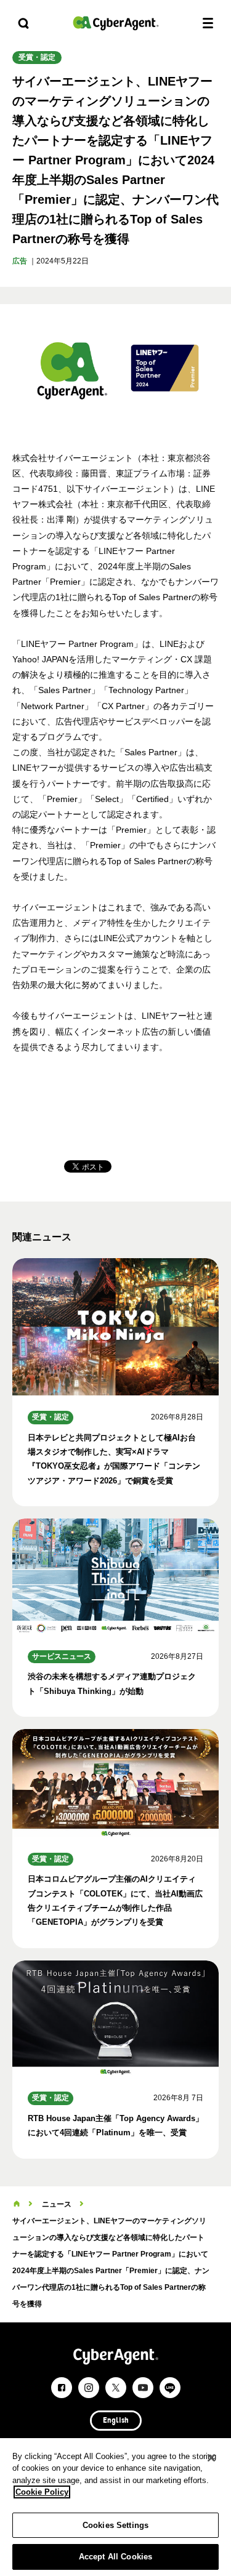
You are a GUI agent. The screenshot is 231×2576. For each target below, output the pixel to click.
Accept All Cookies (115, 2557)
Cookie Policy (42, 2492)
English (116, 2421)
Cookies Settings (115, 2525)
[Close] (211, 2458)
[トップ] (17, 2204)
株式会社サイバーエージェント (116, 23)
